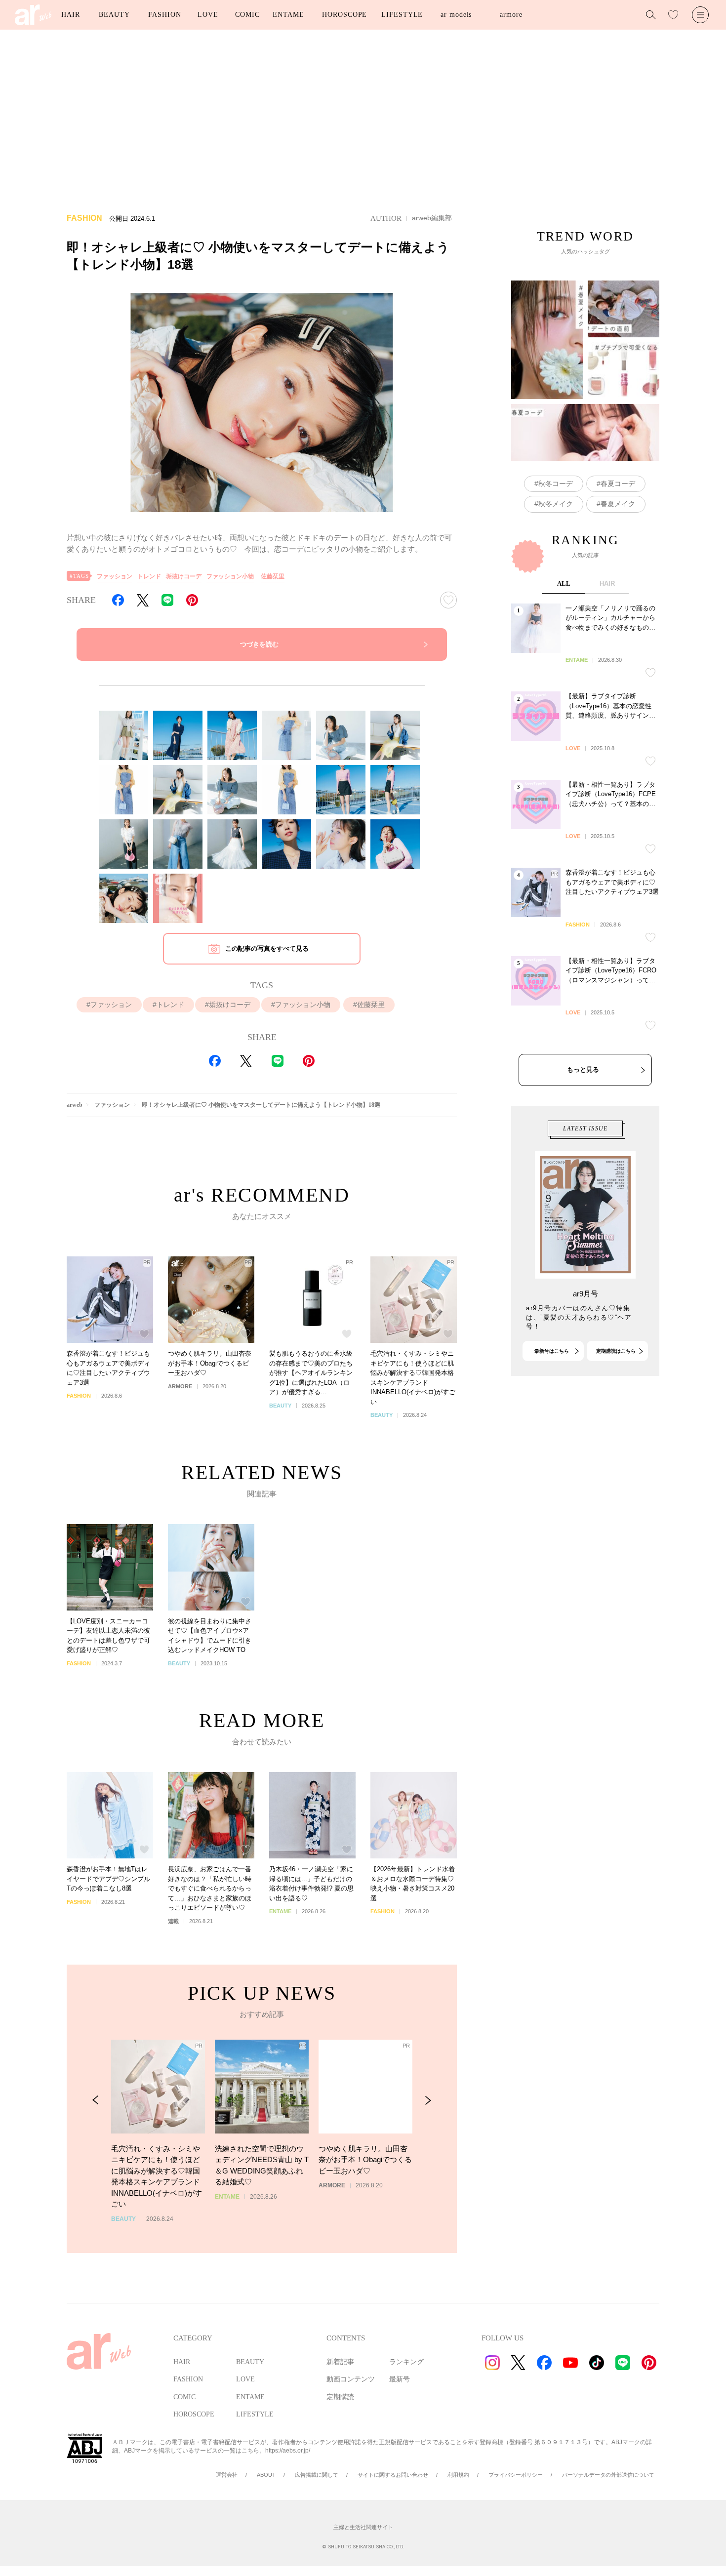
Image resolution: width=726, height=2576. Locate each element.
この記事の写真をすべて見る (267, 948)
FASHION (164, 15)
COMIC (247, 15)
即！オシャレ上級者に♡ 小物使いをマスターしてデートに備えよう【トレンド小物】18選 (261, 1105)
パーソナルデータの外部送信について (608, 2475)
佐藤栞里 (273, 576)
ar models (456, 15)
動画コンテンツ (351, 2379)
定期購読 (340, 2397)
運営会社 (227, 2475)
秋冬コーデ (556, 483)
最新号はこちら (552, 1351)
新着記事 (340, 2362)
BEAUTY (114, 15)
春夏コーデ (618, 483)
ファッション (115, 576)
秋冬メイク (556, 504)
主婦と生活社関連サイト (363, 2527)
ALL (564, 584)
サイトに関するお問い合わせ (393, 2475)
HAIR (71, 15)
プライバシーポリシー (516, 2475)
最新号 (400, 2379)
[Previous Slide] (96, 2100)
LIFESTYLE (402, 15)
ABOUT (266, 2475)
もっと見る (583, 1069)
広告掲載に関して (317, 2475)
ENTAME (288, 15)
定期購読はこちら (616, 1351)
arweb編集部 (432, 218)
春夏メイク (618, 504)
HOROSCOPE (344, 15)
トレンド (149, 576)
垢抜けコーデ (184, 576)
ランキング (406, 2362)
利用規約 (458, 2475)
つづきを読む (259, 644)
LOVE (208, 15)
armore (511, 15)
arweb (75, 1105)
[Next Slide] (428, 2100)
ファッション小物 (230, 576)
